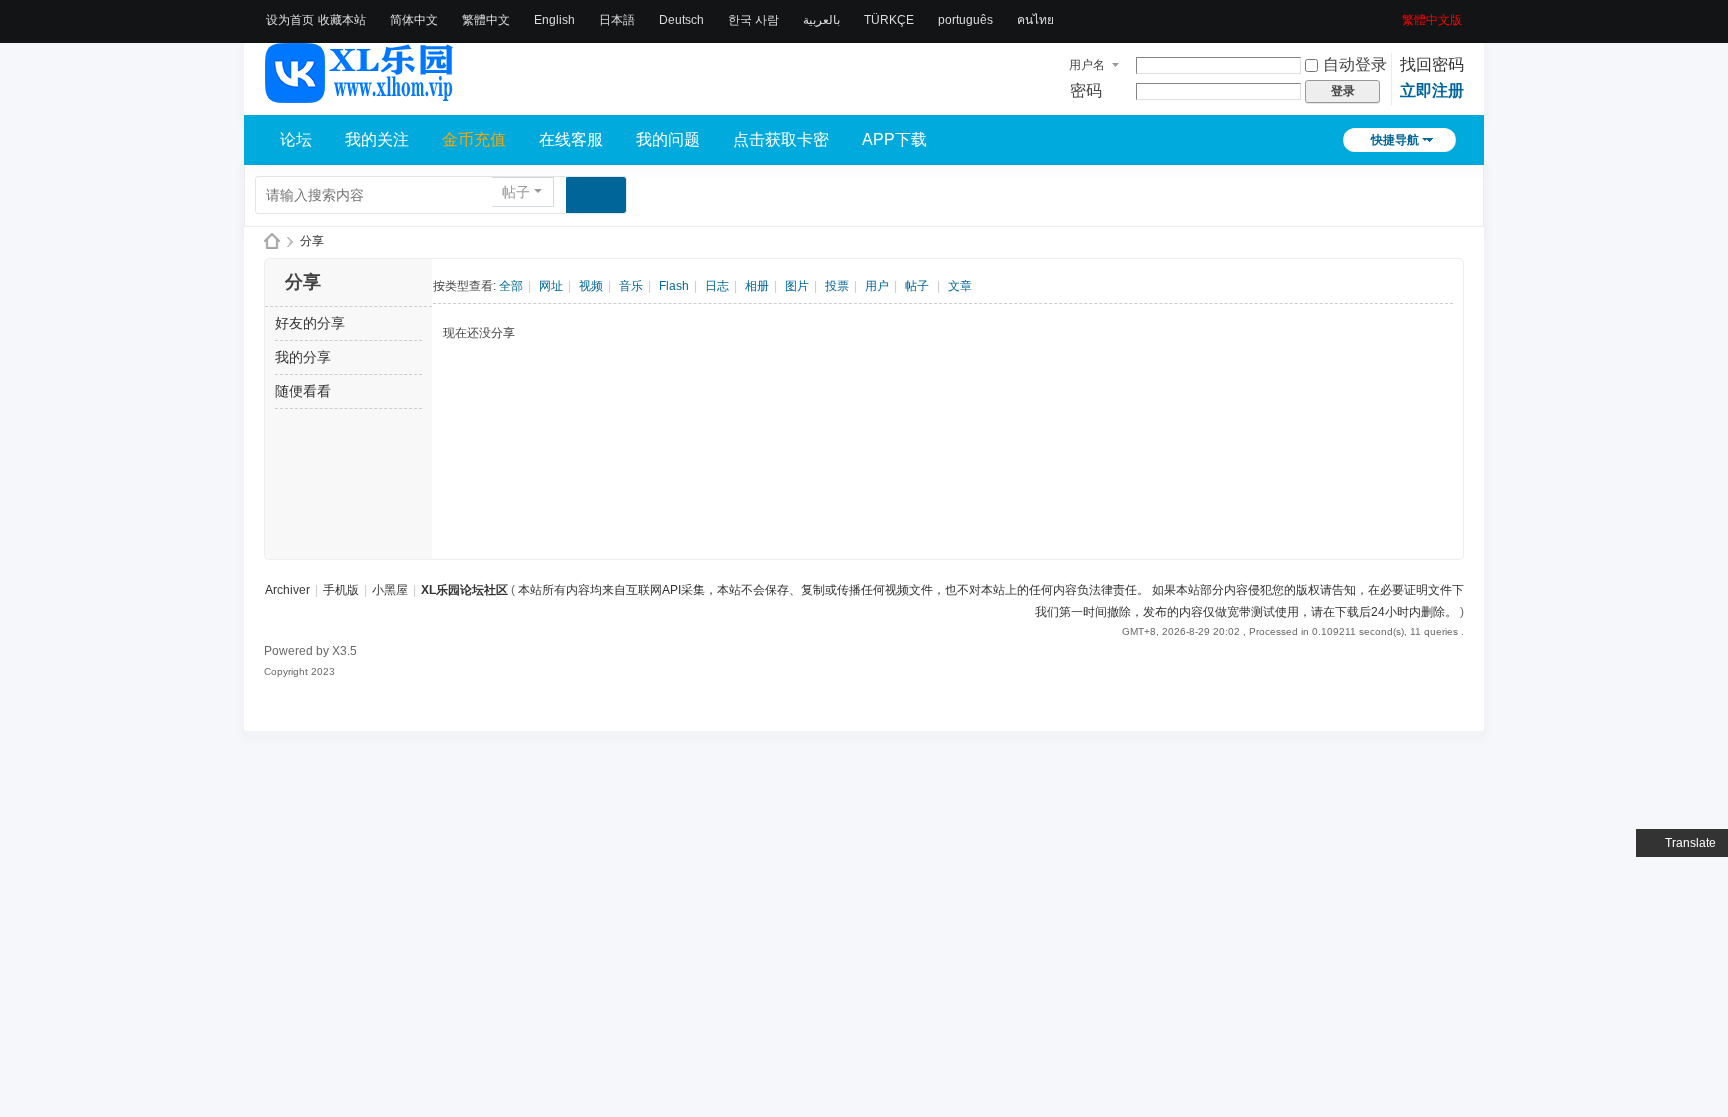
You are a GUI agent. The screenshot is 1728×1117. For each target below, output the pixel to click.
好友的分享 (310, 323)
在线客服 (571, 139)
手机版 (341, 590)
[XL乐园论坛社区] (360, 94)
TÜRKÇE (889, 20)
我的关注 (377, 139)
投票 (837, 286)
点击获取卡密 (781, 139)
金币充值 (474, 139)
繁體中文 (486, 20)
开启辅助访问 (1395, 14)
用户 (877, 286)
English (554, 20)
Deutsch (681, 20)
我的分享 (303, 357)
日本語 (617, 20)
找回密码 (1432, 64)
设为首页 (290, 20)
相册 (757, 286)
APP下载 (894, 139)
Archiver (287, 590)
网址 (551, 286)
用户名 (1087, 65)
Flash (674, 286)
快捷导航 (1395, 140)
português (965, 20)
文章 (960, 286)
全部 (511, 286)
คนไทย (1035, 20)
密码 (1086, 90)
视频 (591, 286)
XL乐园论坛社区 (272, 241)
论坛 (296, 139)
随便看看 (303, 391)
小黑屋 (390, 590)
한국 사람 (753, 20)
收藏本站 (342, 20)
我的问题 (668, 139)
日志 (717, 286)
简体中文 (414, 20)
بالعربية (821, 20)
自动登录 (1355, 64)
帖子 (516, 192)
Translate (1690, 843)
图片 (797, 286)
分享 (312, 241)
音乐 (631, 286)
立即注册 (1432, 90)
